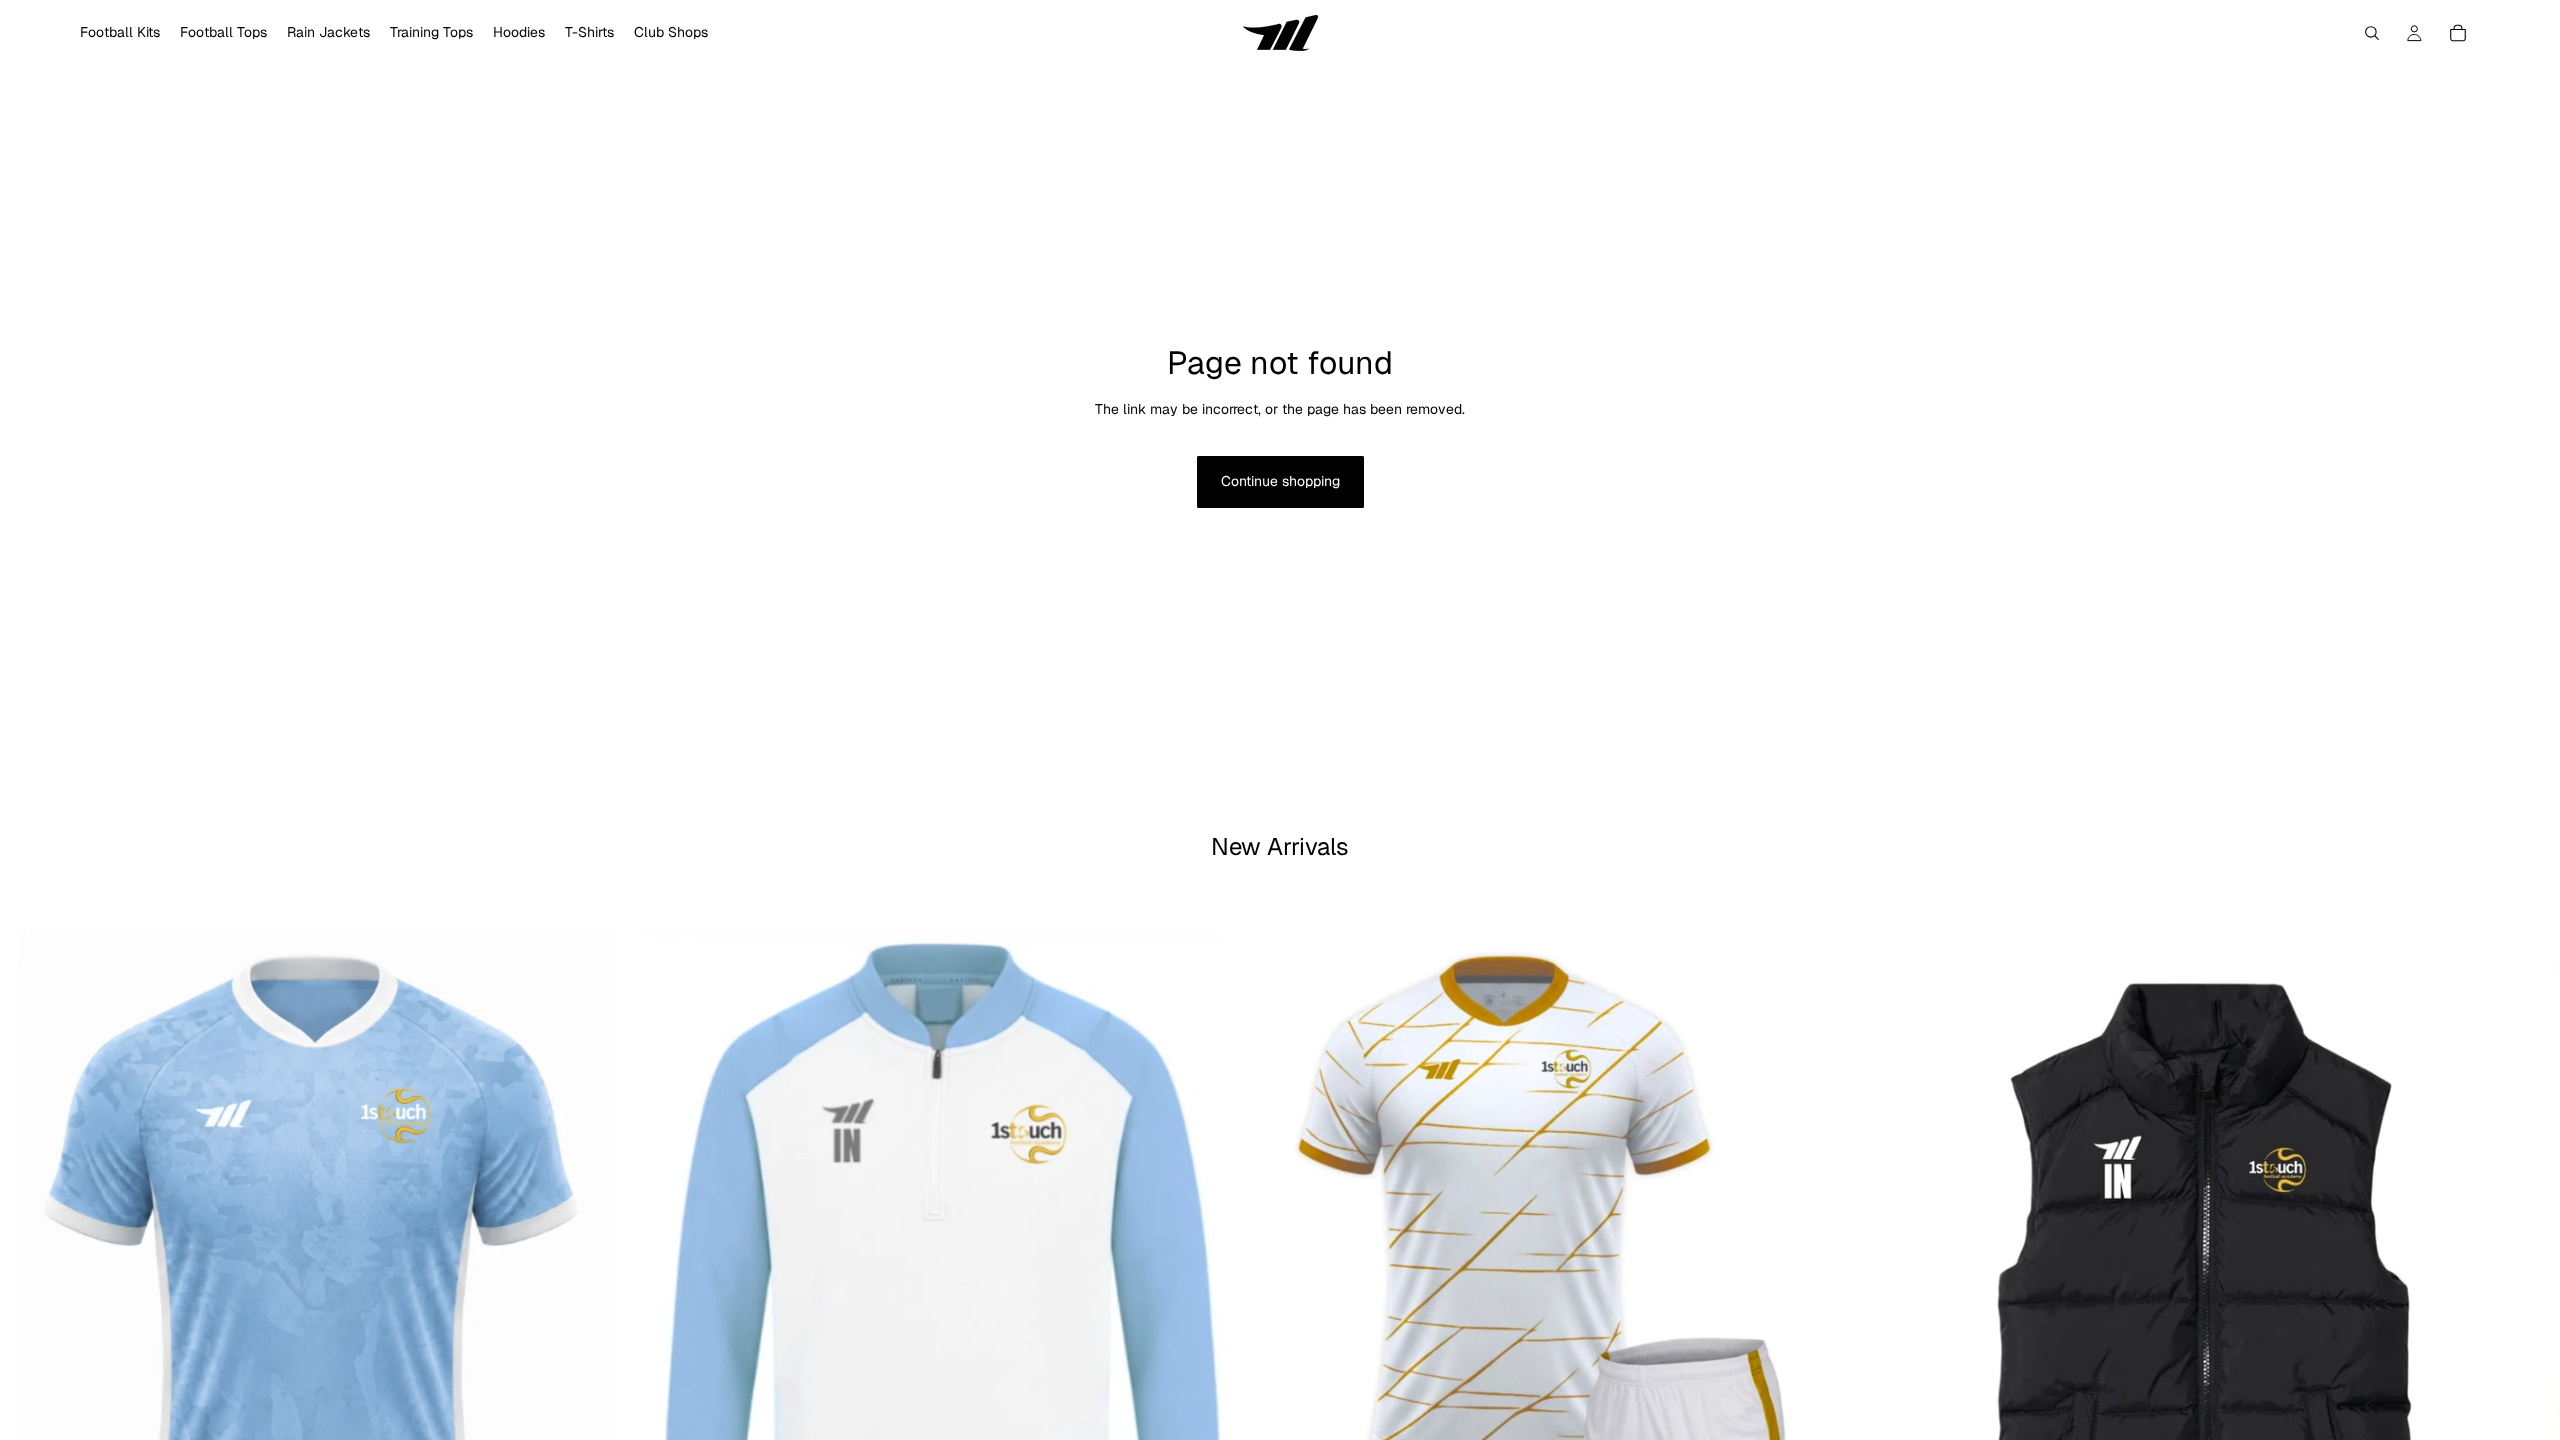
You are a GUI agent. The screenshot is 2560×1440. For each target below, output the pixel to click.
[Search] (2372, 33)
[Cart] (2458, 33)
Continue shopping (1280, 481)
